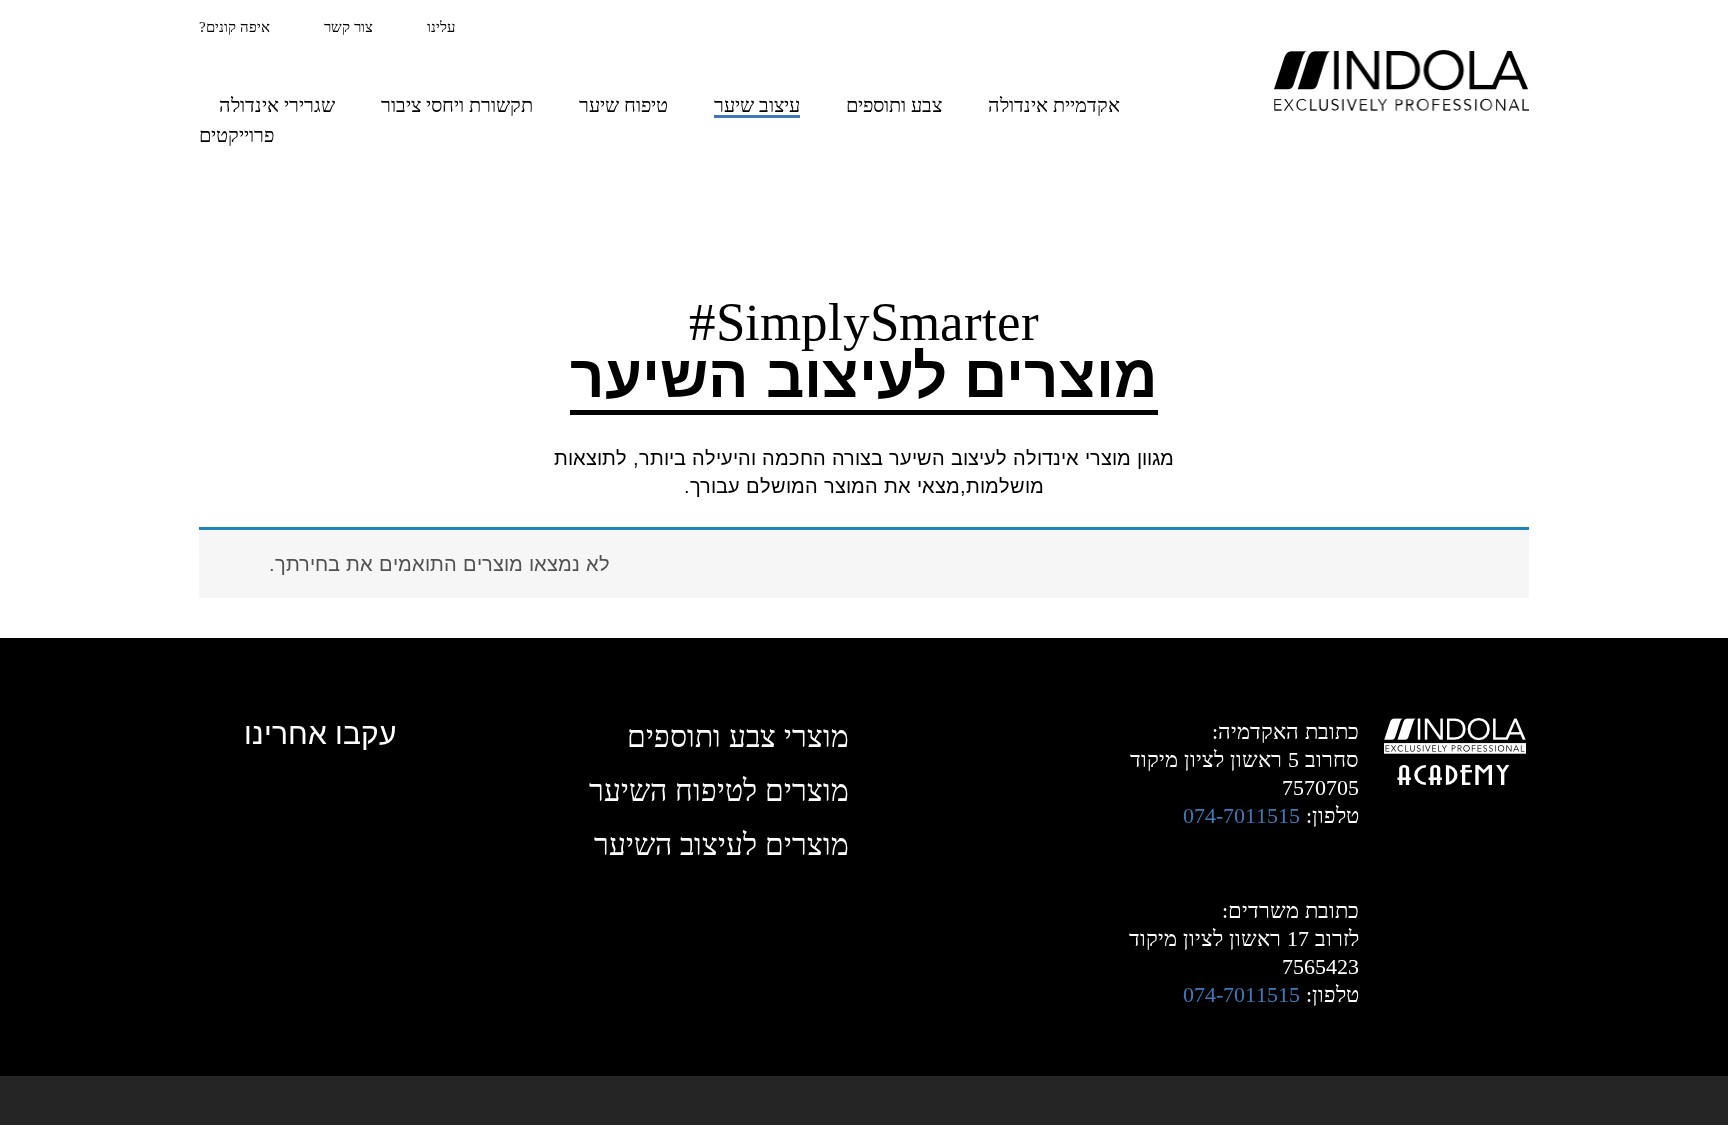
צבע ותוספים (894, 105)
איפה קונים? (234, 27)
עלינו (441, 27)
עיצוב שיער (757, 105)
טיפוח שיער (623, 105)
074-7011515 (1241, 815)
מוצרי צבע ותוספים (738, 736)
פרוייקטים (236, 135)
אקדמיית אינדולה (1054, 105)
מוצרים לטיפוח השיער (719, 790)
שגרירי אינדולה (277, 105)
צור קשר (348, 27)
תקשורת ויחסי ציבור (457, 105)
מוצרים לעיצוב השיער (721, 844)
